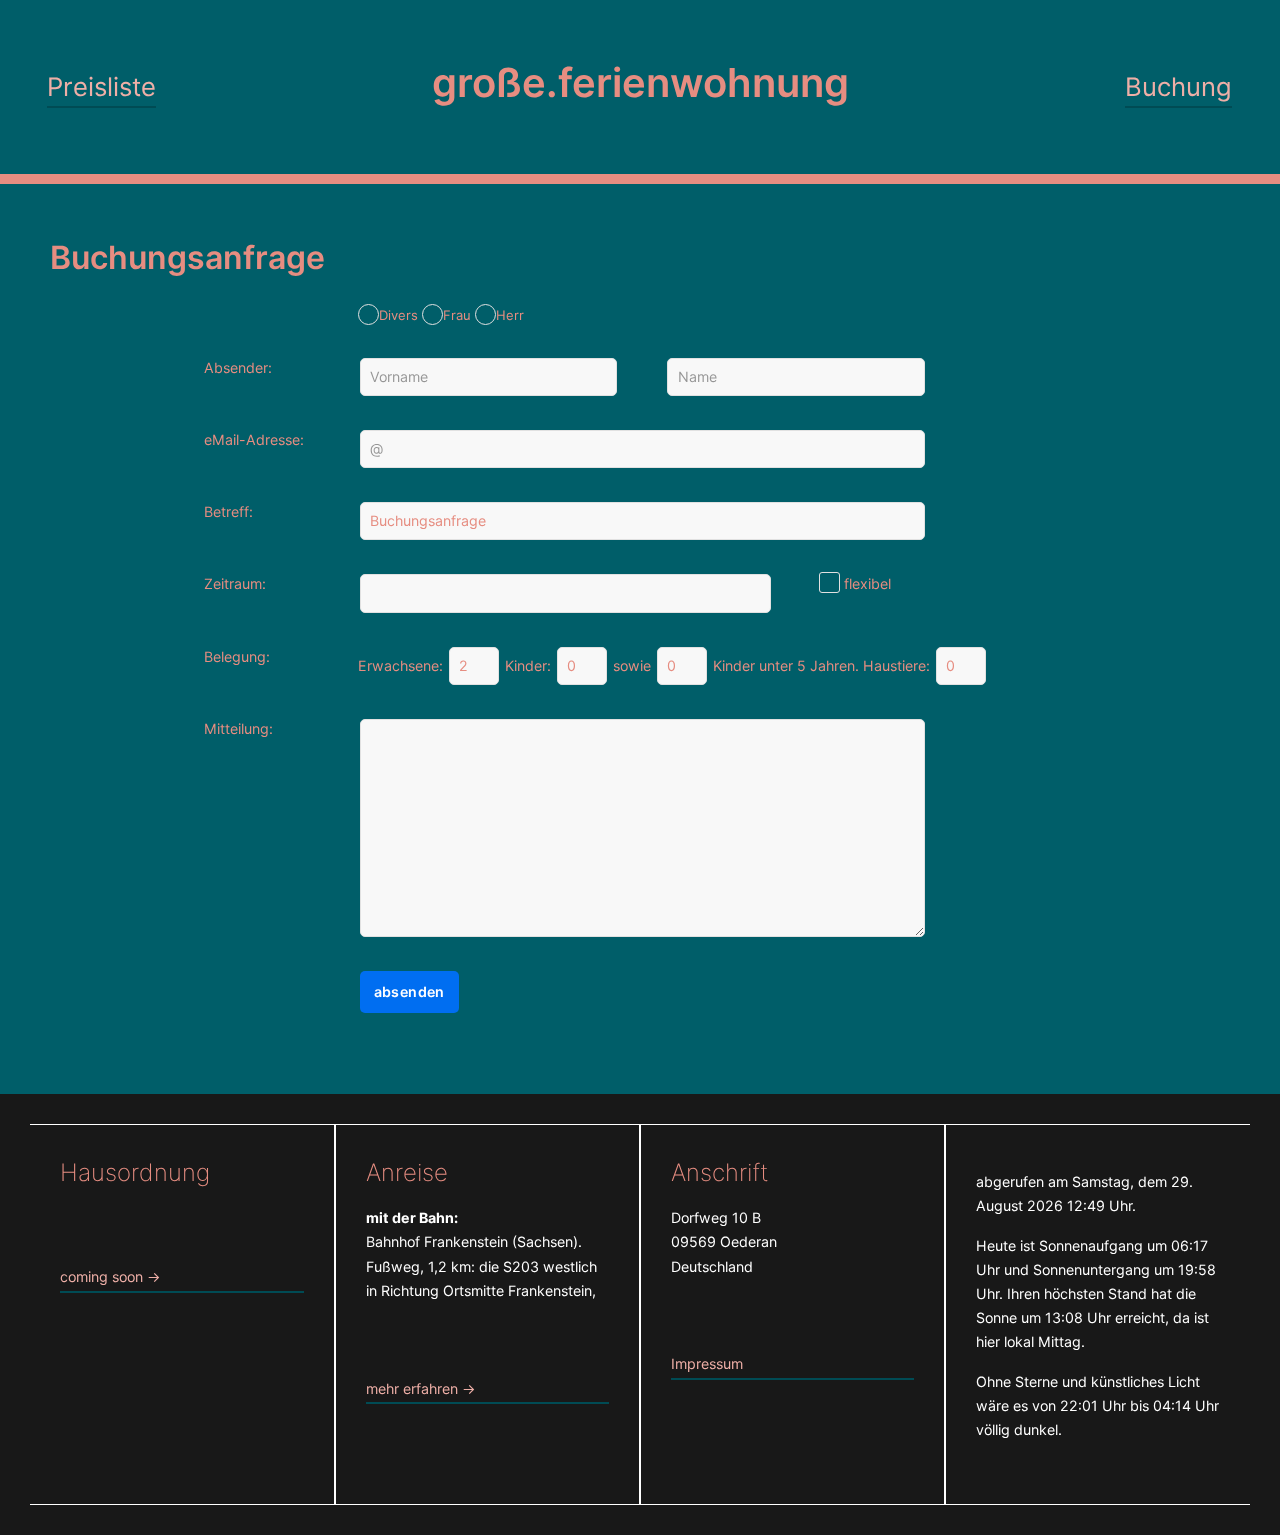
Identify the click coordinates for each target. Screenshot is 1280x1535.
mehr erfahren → (421, 1388)
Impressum (707, 1363)
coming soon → (110, 1276)
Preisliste (101, 86)
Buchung (1178, 86)
